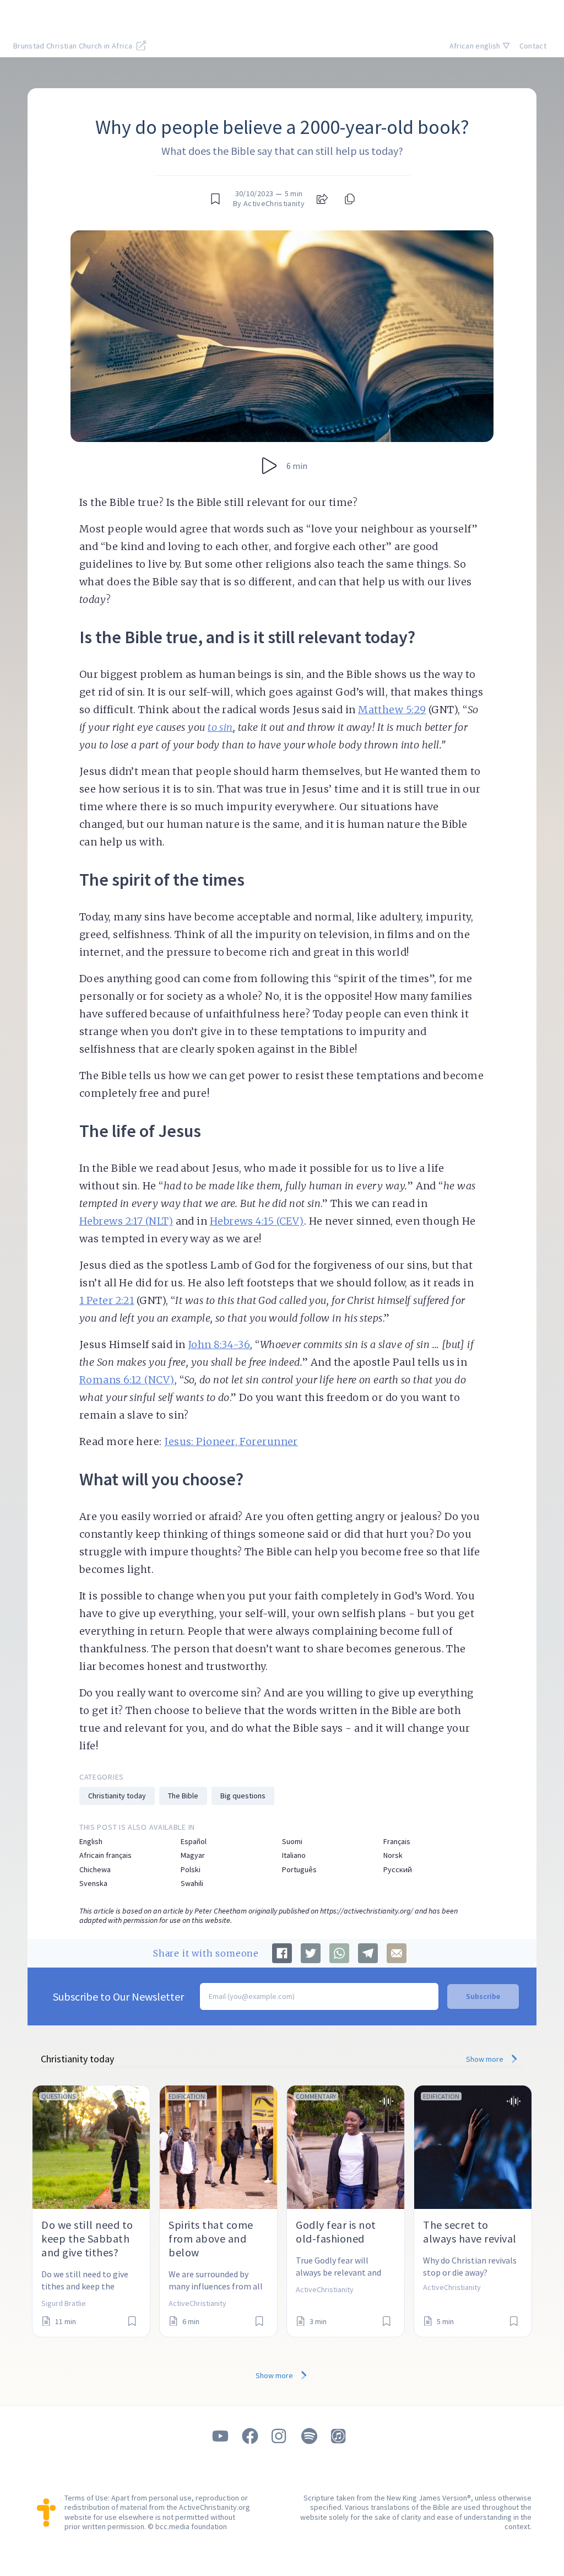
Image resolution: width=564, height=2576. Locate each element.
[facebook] (250, 2436)
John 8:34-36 (219, 1344)
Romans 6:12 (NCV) (127, 1380)
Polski (191, 1870)
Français (397, 1842)
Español (194, 1842)
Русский (398, 1870)
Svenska (93, 1884)
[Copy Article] (349, 199)
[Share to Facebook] (282, 1953)
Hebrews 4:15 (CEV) (257, 1221)
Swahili (192, 1884)
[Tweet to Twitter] (311, 1953)
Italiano (294, 1855)
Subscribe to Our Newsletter (118, 1996)
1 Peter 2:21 (107, 1300)
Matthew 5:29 (392, 710)
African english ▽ (480, 46)
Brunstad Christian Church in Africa (74, 46)
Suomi (292, 1842)
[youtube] (220, 2436)
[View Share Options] (322, 199)
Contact (533, 46)
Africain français (105, 1855)
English (91, 1842)
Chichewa (95, 1870)
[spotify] (310, 2436)
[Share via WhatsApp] (339, 1953)
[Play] (269, 466)
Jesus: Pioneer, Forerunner (231, 1441)
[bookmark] (215, 199)
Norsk (393, 1855)
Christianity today (117, 1796)
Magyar (193, 1855)
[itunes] (339, 2436)
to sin (220, 727)
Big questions (243, 1796)
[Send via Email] (397, 1953)
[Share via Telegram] (368, 1953)
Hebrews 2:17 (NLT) (126, 1221)
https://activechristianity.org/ (367, 1911)
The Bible (183, 1796)
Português (299, 1870)
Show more (486, 2059)
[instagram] (280, 2436)
